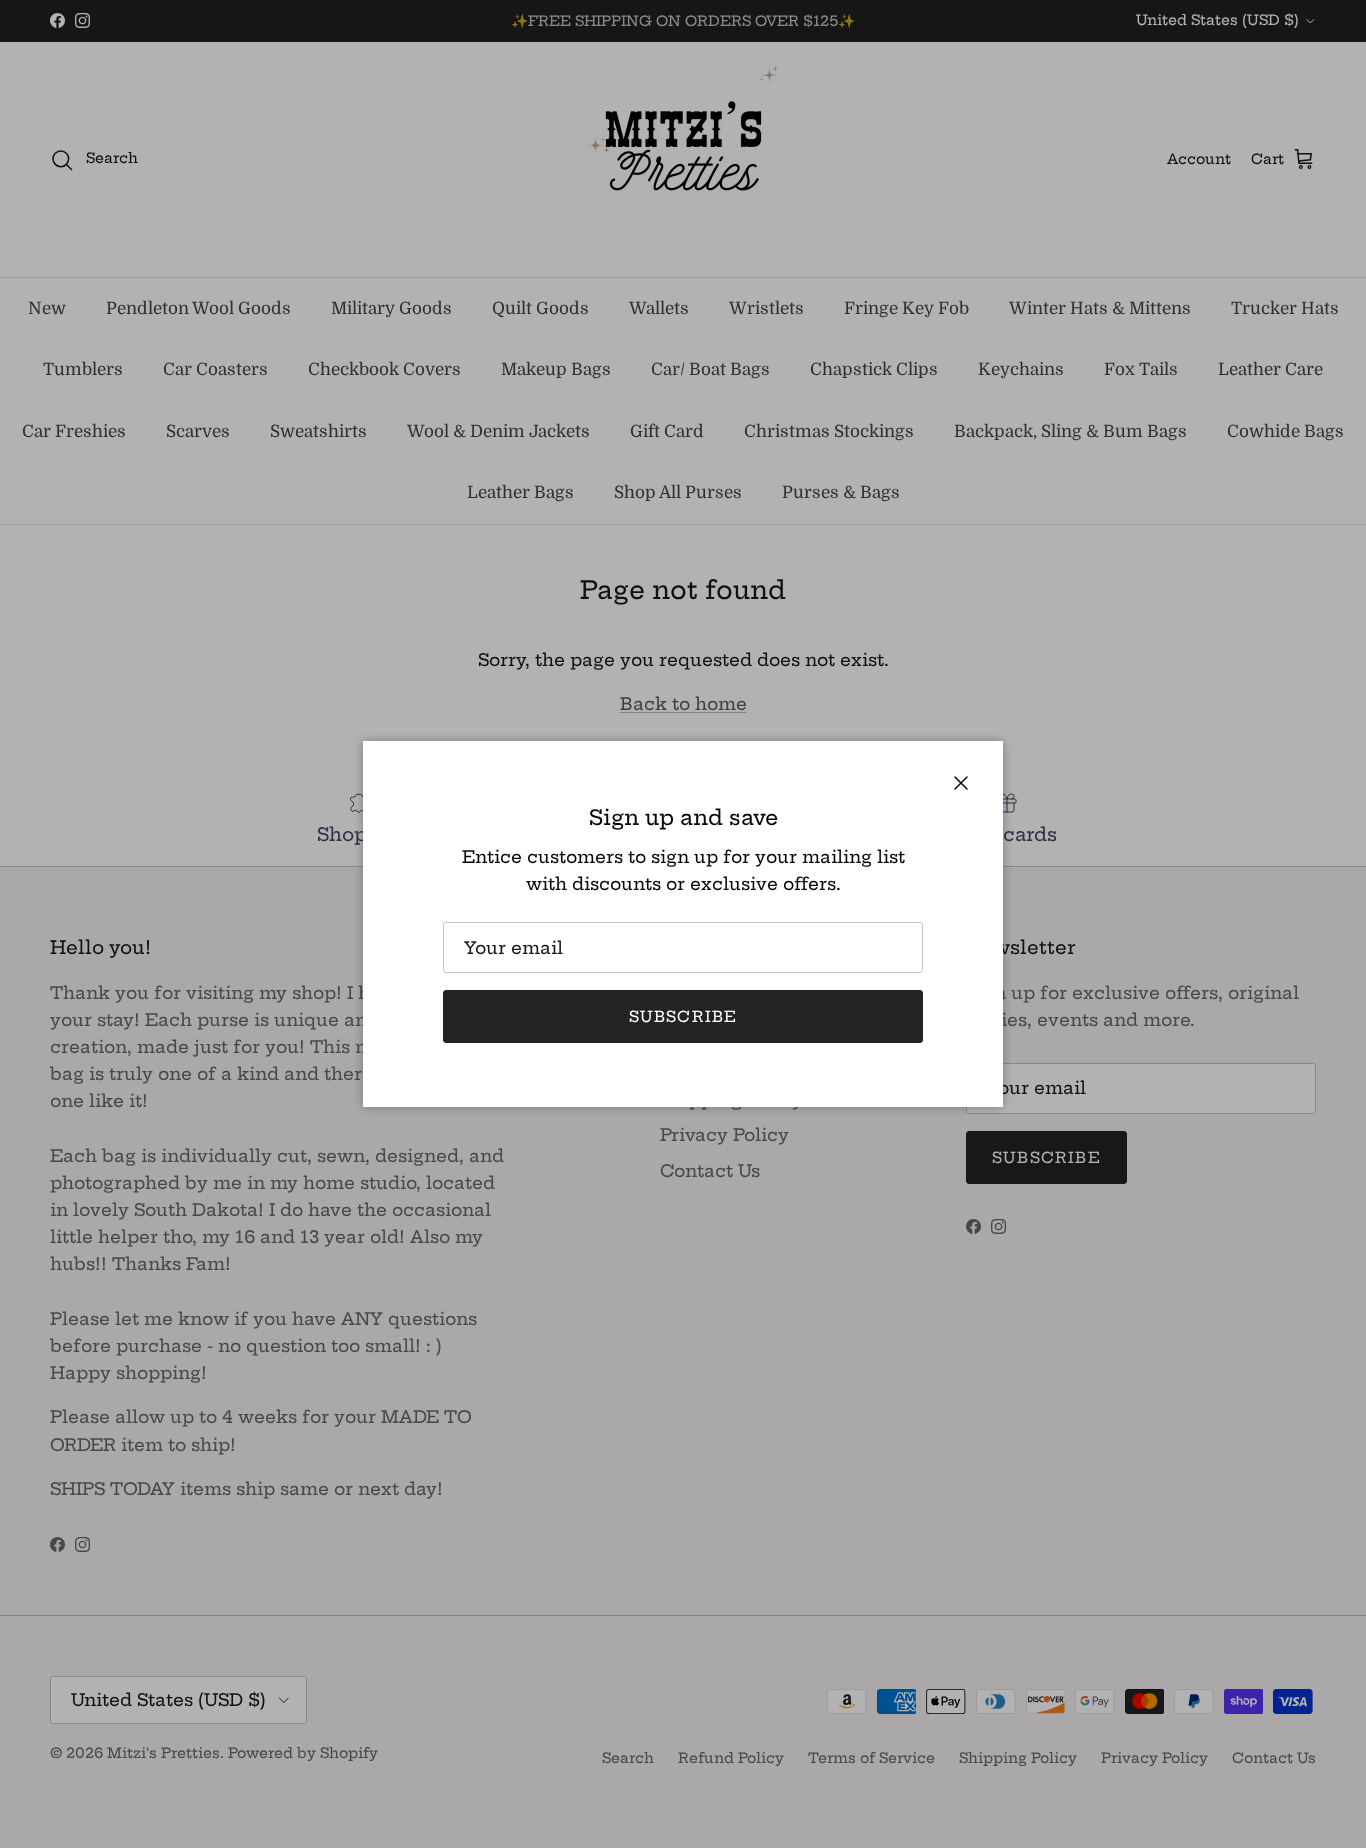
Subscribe (683, 1016)
